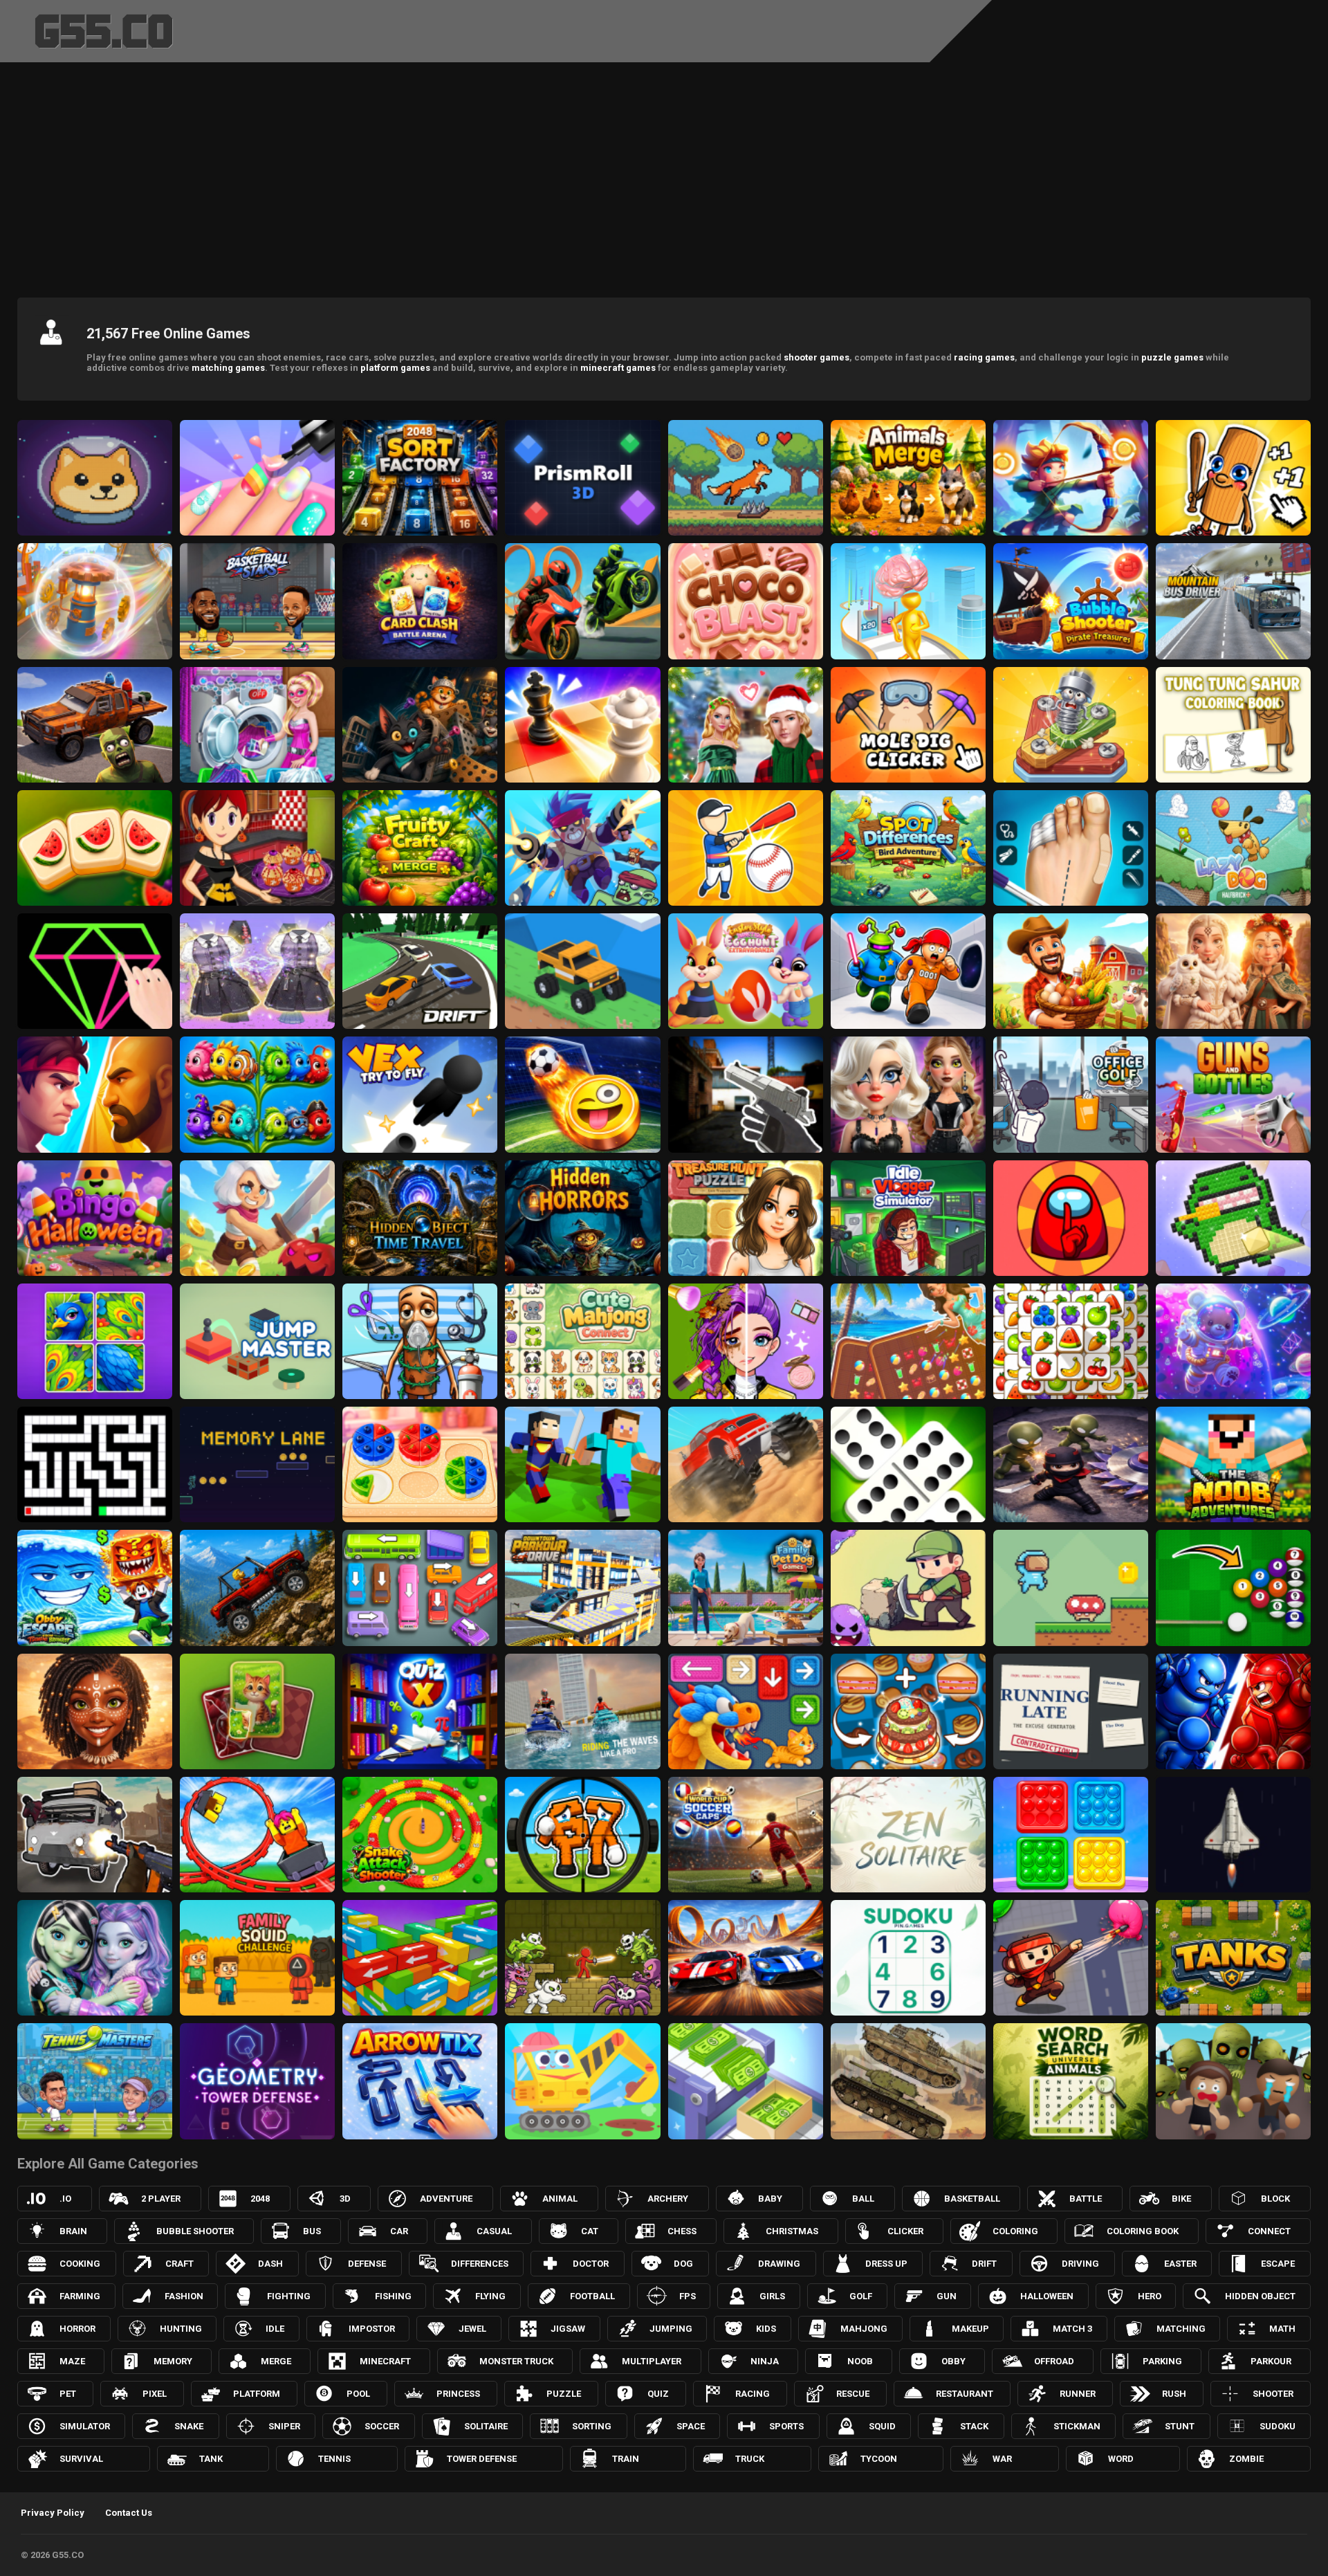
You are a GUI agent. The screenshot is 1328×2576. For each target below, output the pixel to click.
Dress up (886, 2264)
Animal (560, 2199)
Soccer (382, 2426)
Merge (276, 2361)
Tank (211, 2459)
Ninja (765, 2361)
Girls (772, 2296)
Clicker (905, 2231)
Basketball (972, 2199)
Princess (458, 2394)
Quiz (658, 2394)
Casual (494, 2231)
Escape (1278, 2264)
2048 (260, 2199)
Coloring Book (1143, 2231)
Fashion (184, 2296)
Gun (947, 2296)
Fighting (289, 2296)
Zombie (1246, 2459)
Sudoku (1278, 2426)
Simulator (85, 2426)
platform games (395, 368)
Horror (77, 2329)
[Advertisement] (664, 176)
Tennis (334, 2459)
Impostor (372, 2329)
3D (345, 2199)
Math (1282, 2329)
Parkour (1271, 2361)
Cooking (80, 2264)
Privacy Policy (53, 2513)
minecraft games (618, 368)
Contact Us (129, 2513)
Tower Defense (482, 2459)
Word (1121, 2459)
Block (1275, 2199)
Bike (1181, 2199)
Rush (1174, 2394)
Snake (189, 2426)
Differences (480, 2264)
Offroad (1054, 2361)
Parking (1162, 2361)
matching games (228, 368)
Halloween (1047, 2296)
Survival (81, 2459)
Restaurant (965, 2394)
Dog (683, 2264)
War (1002, 2459)
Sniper (284, 2426)
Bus (312, 2231)
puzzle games (1172, 357)
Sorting (592, 2426)
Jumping (671, 2329)
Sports (786, 2426)
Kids (766, 2329)
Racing (753, 2394)
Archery (668, 2199)
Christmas (792, 2231)
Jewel (472, 2329)
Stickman (1077, 2426)
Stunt (1180, 2426)
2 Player (161, 2199)
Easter (1180, 2264)
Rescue (853, 2394)
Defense (367, 2264)
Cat (590, 2231)
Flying (490, 2296)
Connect (1269, 2231)
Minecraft (385, 2361)
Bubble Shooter (195, 2231)
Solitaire (486, 2426)
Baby (770, 2199)
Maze (72, 2361)
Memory (173, 2361)
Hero (1150, 2296)
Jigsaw (568, 2329)
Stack (974, 2426)
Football (592, 2296)
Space (691, 2426)
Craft (179, 2264)
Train (626, 2459)
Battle (1086, 2199)
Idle (275, 2329)
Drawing (779, 2264)
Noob (860, 2361)
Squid (882, 2426)
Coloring (1015, 2231)
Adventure (446, 2199)
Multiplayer (652, 2361)
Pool (358, 2394)
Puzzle (564, 2394)
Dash (270, 2264)
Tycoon (879, 2459)
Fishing (393, 2296)
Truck (750, 2459)
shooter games (817, 357)
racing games (984, 357)
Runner (1078, 2394)
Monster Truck (516, 2361)
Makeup (970, 2329)
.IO (65, 2199)
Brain (73, 2231)
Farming (80, 2296)
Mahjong (864, 2329)
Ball (863, 2199)
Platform (257, 2394)
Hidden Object (1260, 2296)
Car (399, 2231)
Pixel (155, 2394)
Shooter (1273, 2394)
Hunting (181, 2329)
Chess (682, 2231)
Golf (861, 2296)
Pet (68, 2394)
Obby (953, 2361)
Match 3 (1072, 2329)
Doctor (591, 2264)
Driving (1080, 2264)
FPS (688, 2296)
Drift (984, 2264)
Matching (1181, 2329)
